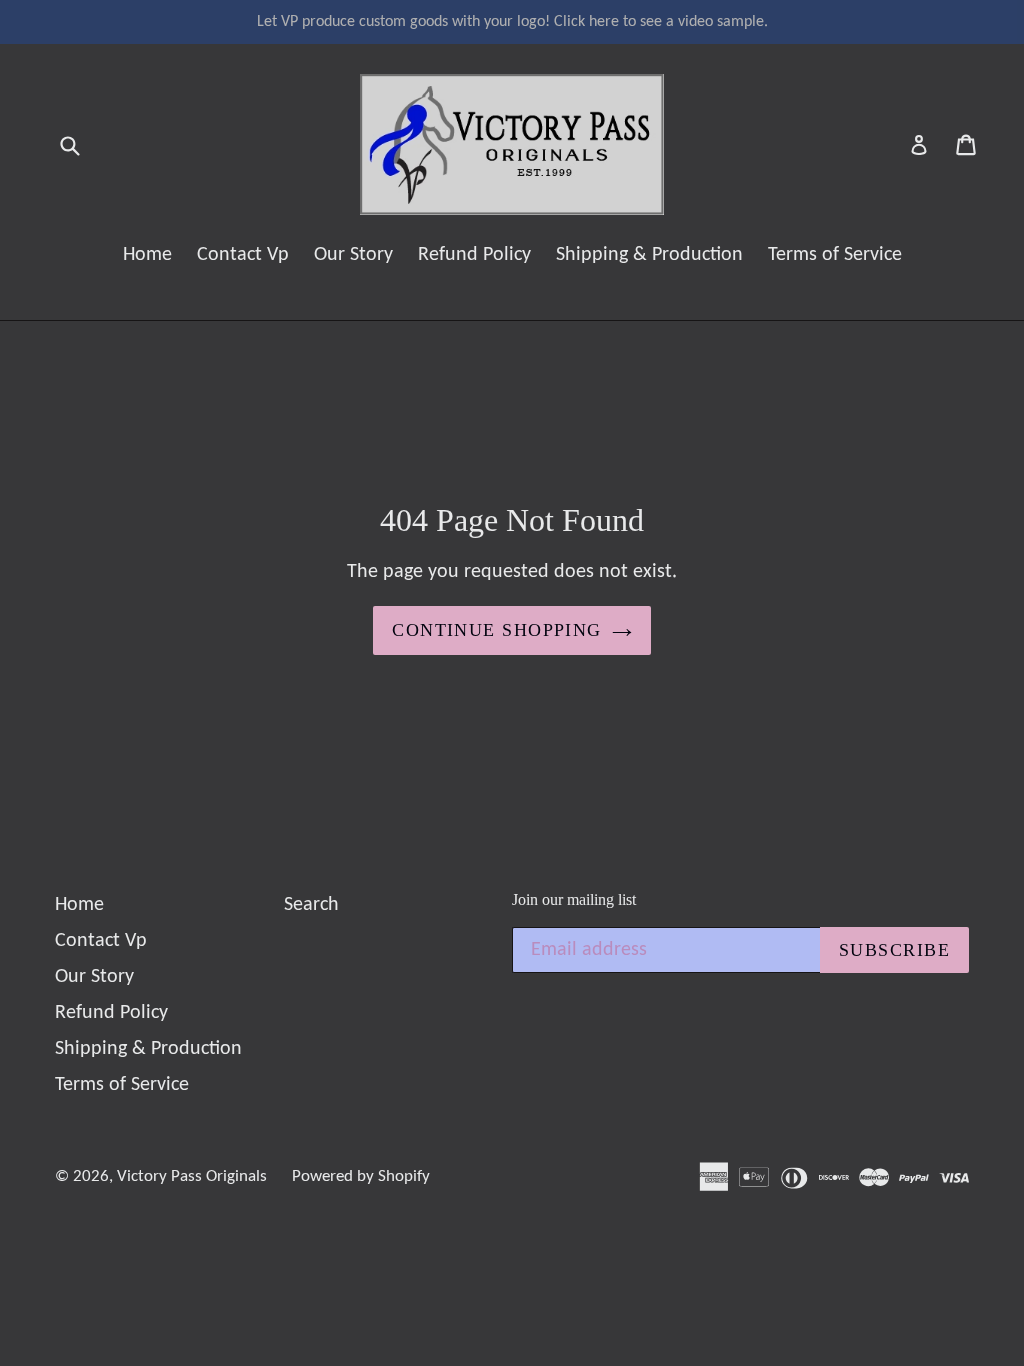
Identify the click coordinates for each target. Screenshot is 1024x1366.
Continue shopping (496, 630)
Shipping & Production (649, 255)
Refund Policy (474, 255)
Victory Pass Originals (192, 1176)
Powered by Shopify (361, 1176)
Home (147, 255)
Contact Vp (243, 255)
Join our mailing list (574, 899)
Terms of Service (835, 255)
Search (311, 905)
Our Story (353, 255)
